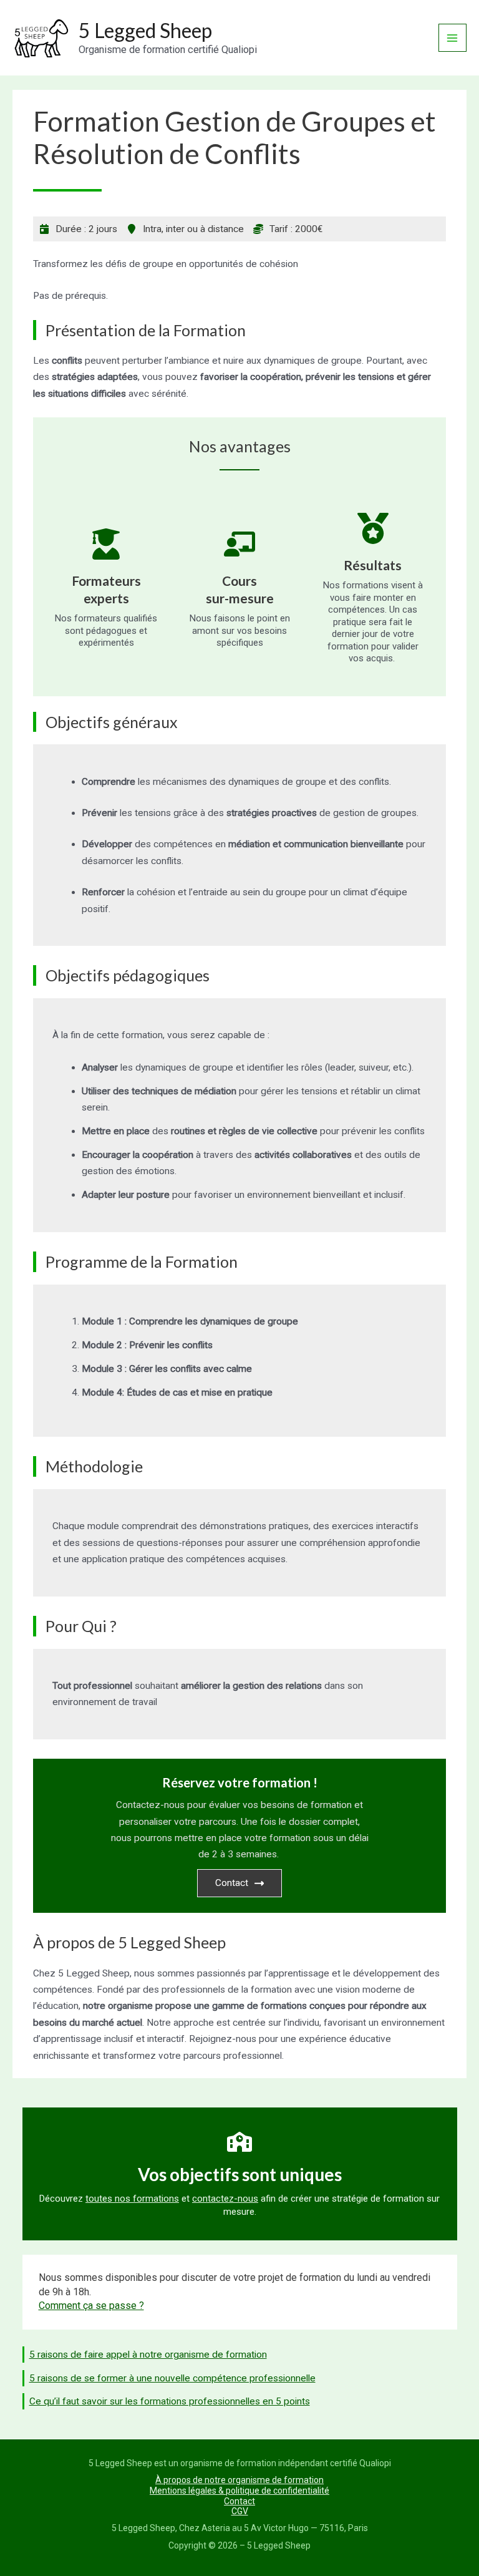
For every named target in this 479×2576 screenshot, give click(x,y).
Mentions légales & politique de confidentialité (239, 2491)
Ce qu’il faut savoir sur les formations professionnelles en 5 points (170, 2401)
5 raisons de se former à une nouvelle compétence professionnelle (172, 2378)
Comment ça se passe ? (91, 2306)
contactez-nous (225, 2199)
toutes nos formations (132, 2199)
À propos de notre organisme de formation (239, 2480)
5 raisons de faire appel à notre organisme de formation (148, 2355)
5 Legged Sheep (145, 30)
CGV (240, 2511)
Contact (232, 1883)
